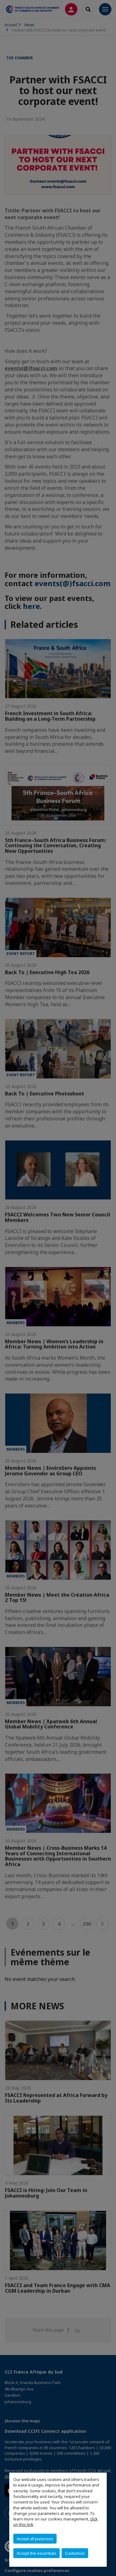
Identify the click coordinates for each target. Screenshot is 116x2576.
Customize (75, 2553)
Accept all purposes (35, 2539)
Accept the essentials (37, 2553)
